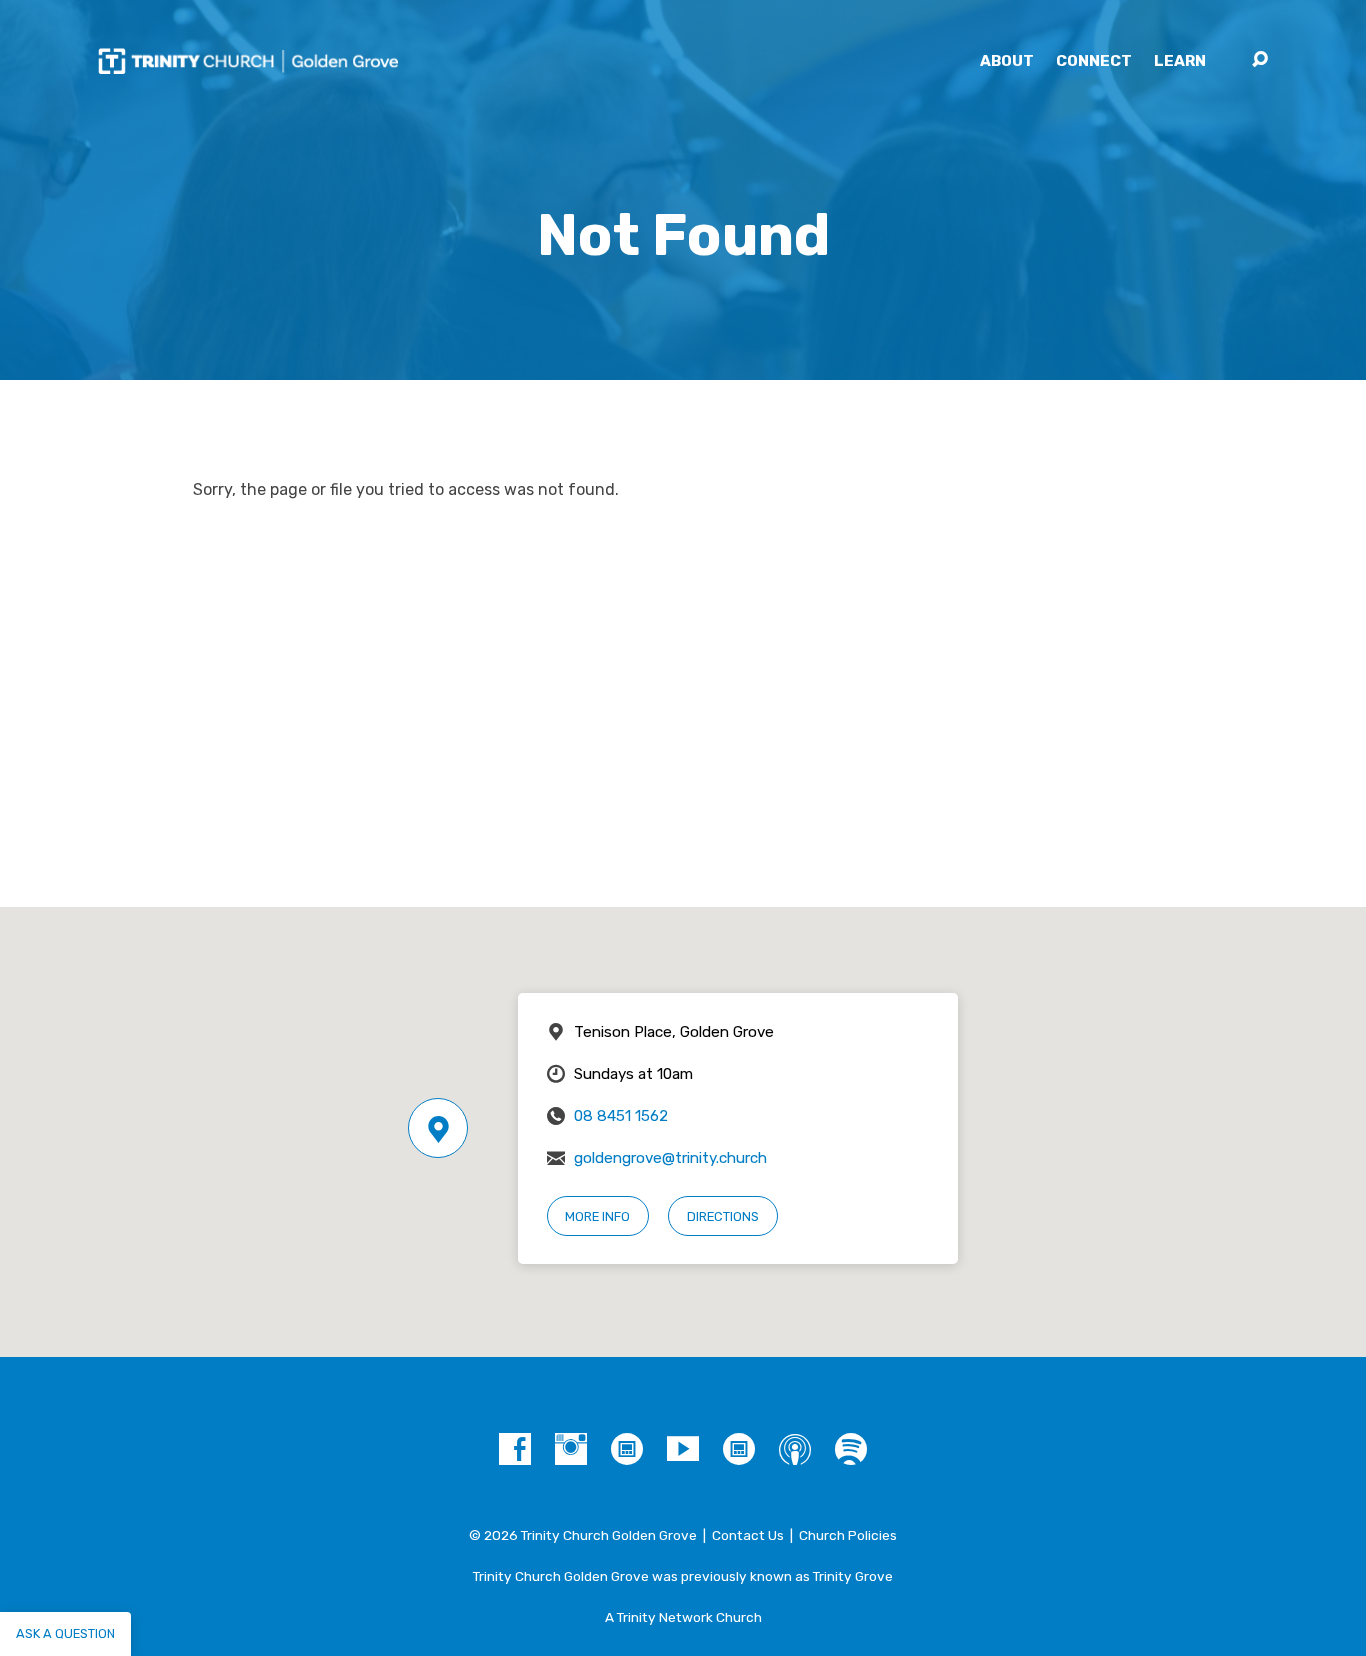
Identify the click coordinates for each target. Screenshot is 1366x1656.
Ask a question (65, 1633)
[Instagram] (571, 1449)
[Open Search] (1260, 60)
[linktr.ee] (739, 1449)
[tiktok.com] (627, 1449)
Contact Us (748, 1535)
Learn (1180, 61)
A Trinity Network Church (683, 1617)
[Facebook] (515, 1449)
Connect (1094, 61)
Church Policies (848, 1535)
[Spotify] (851, 1449)
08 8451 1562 (621, 1116)
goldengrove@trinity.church (670, 1158)
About (1007, 61)
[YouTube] (683, 1449)
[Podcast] (795, 1449)
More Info (597, 1216)
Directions (723, 1216)
